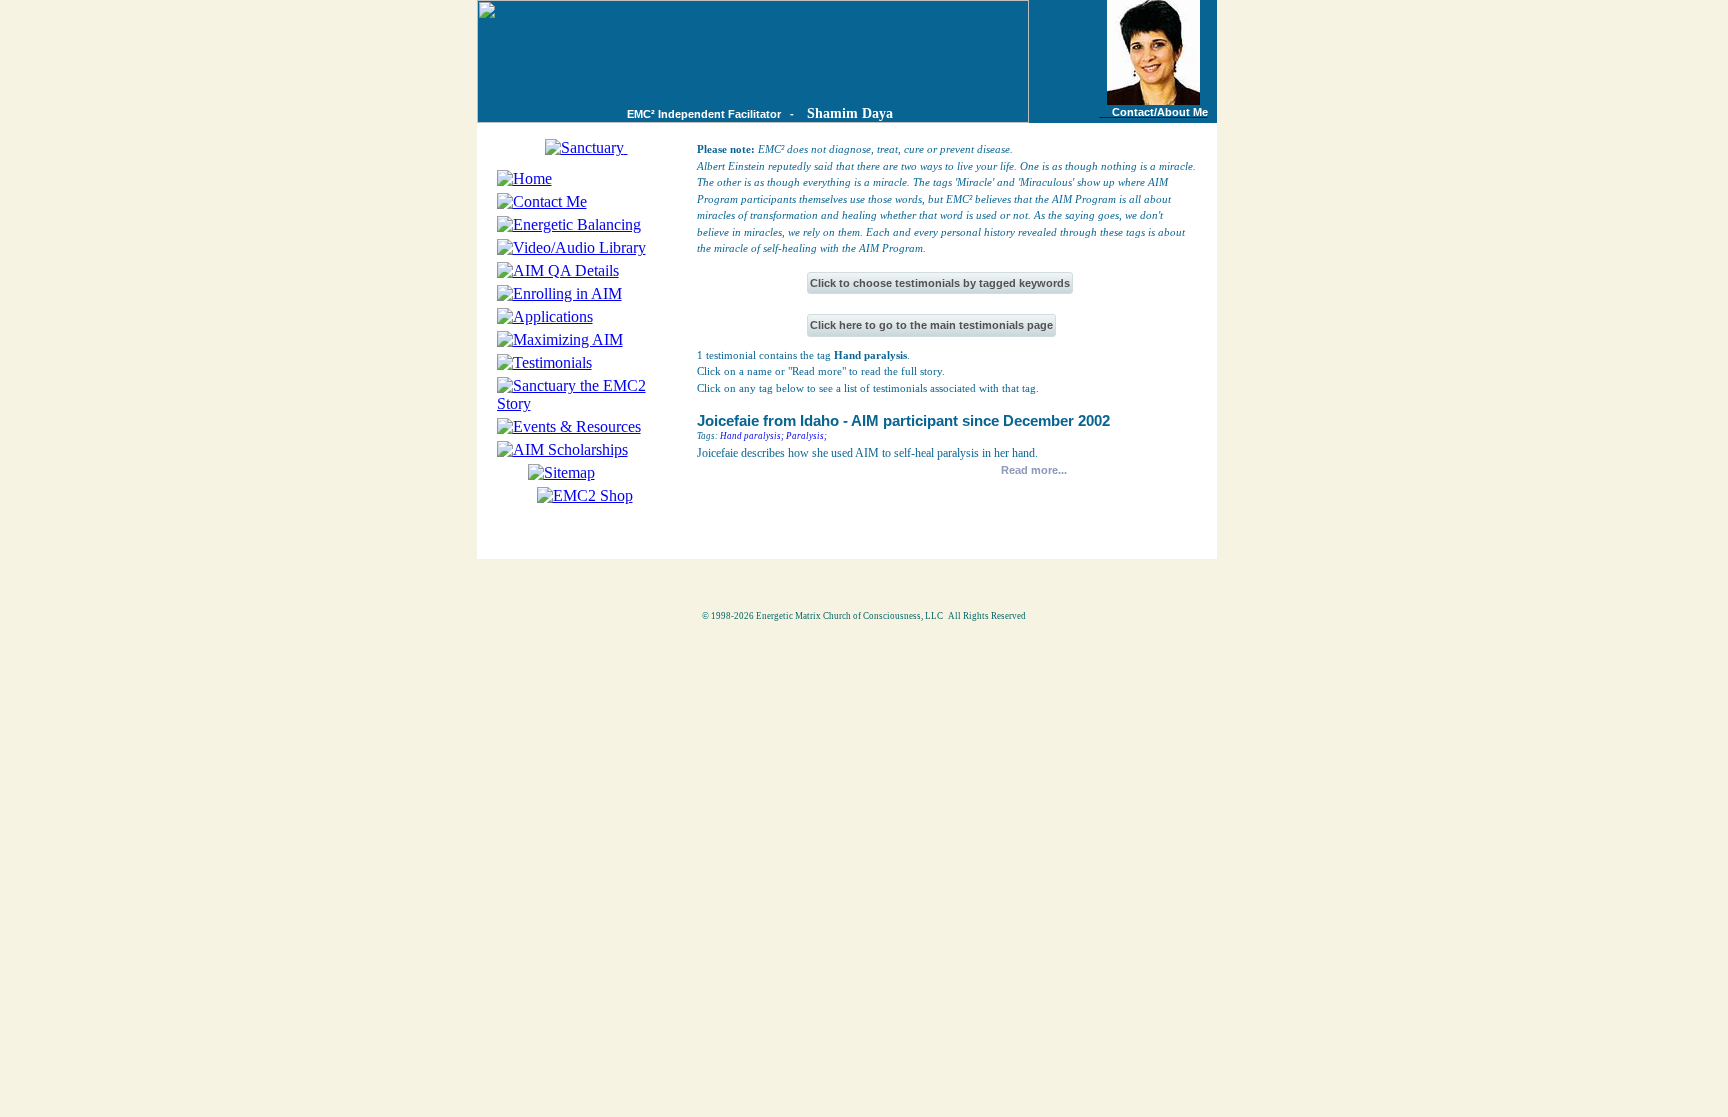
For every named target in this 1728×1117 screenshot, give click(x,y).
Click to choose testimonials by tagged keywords (940, 283)
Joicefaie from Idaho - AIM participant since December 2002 (903, 421)
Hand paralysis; (752, 436)
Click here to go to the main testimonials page (931, 325)
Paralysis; (806, 436)
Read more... (1034, 470)
